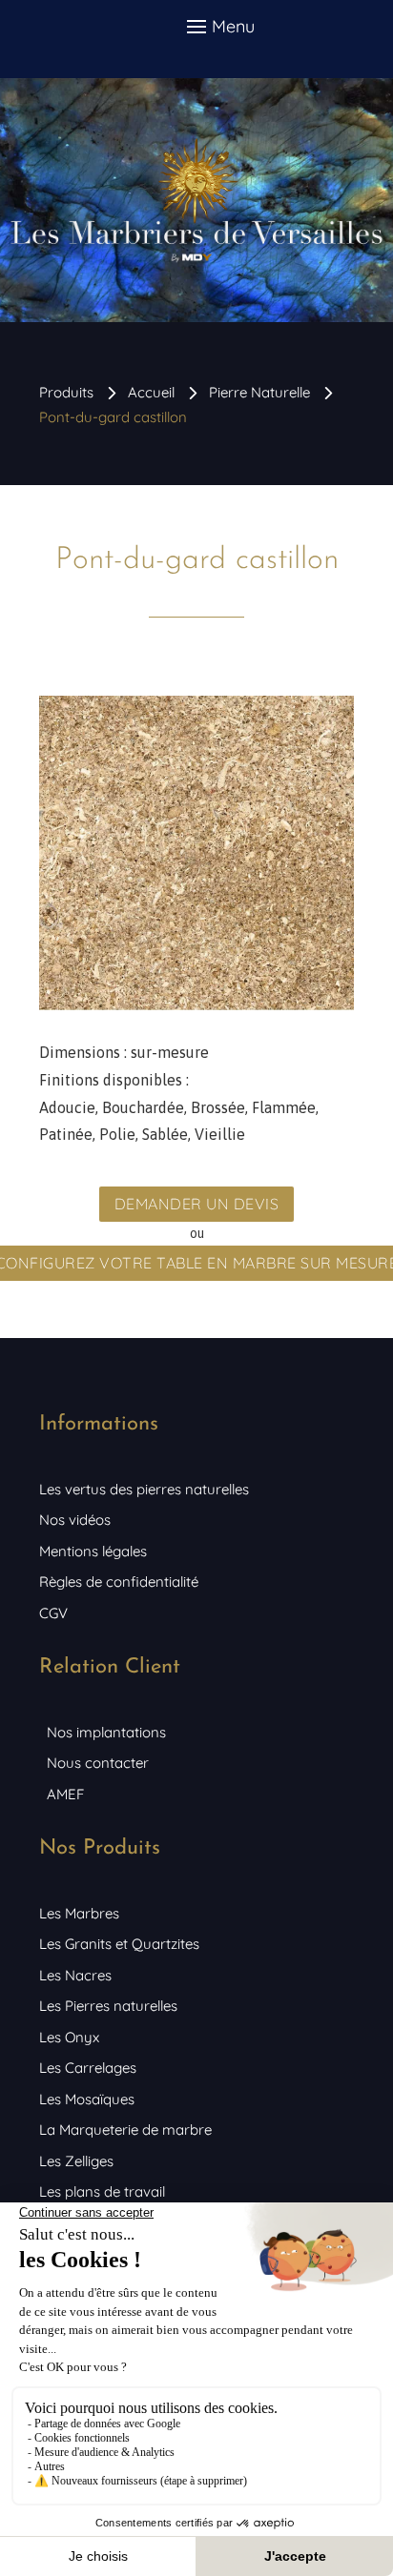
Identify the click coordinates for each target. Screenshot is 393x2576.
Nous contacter (98, 1763)
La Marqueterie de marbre (125, 2130)
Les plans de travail (102, 2191)
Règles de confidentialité (119, 1582)
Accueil (151, 392)
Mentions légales (93, 1551)
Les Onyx (69, 2037)
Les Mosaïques (87, 2099)
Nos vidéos (75, 1520)
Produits (66, 392)
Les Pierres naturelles (108, 2006)
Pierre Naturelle (259, 392)
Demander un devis (197, 1204)
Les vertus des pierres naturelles (144, 1489)
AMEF (65, 1794)
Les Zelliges (76, 2161)
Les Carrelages (88, 2068)
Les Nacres (75, 1975)
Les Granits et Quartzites (119, 1944)
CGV (53, 1613)
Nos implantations (106, 1732)
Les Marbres (79, 1913)
